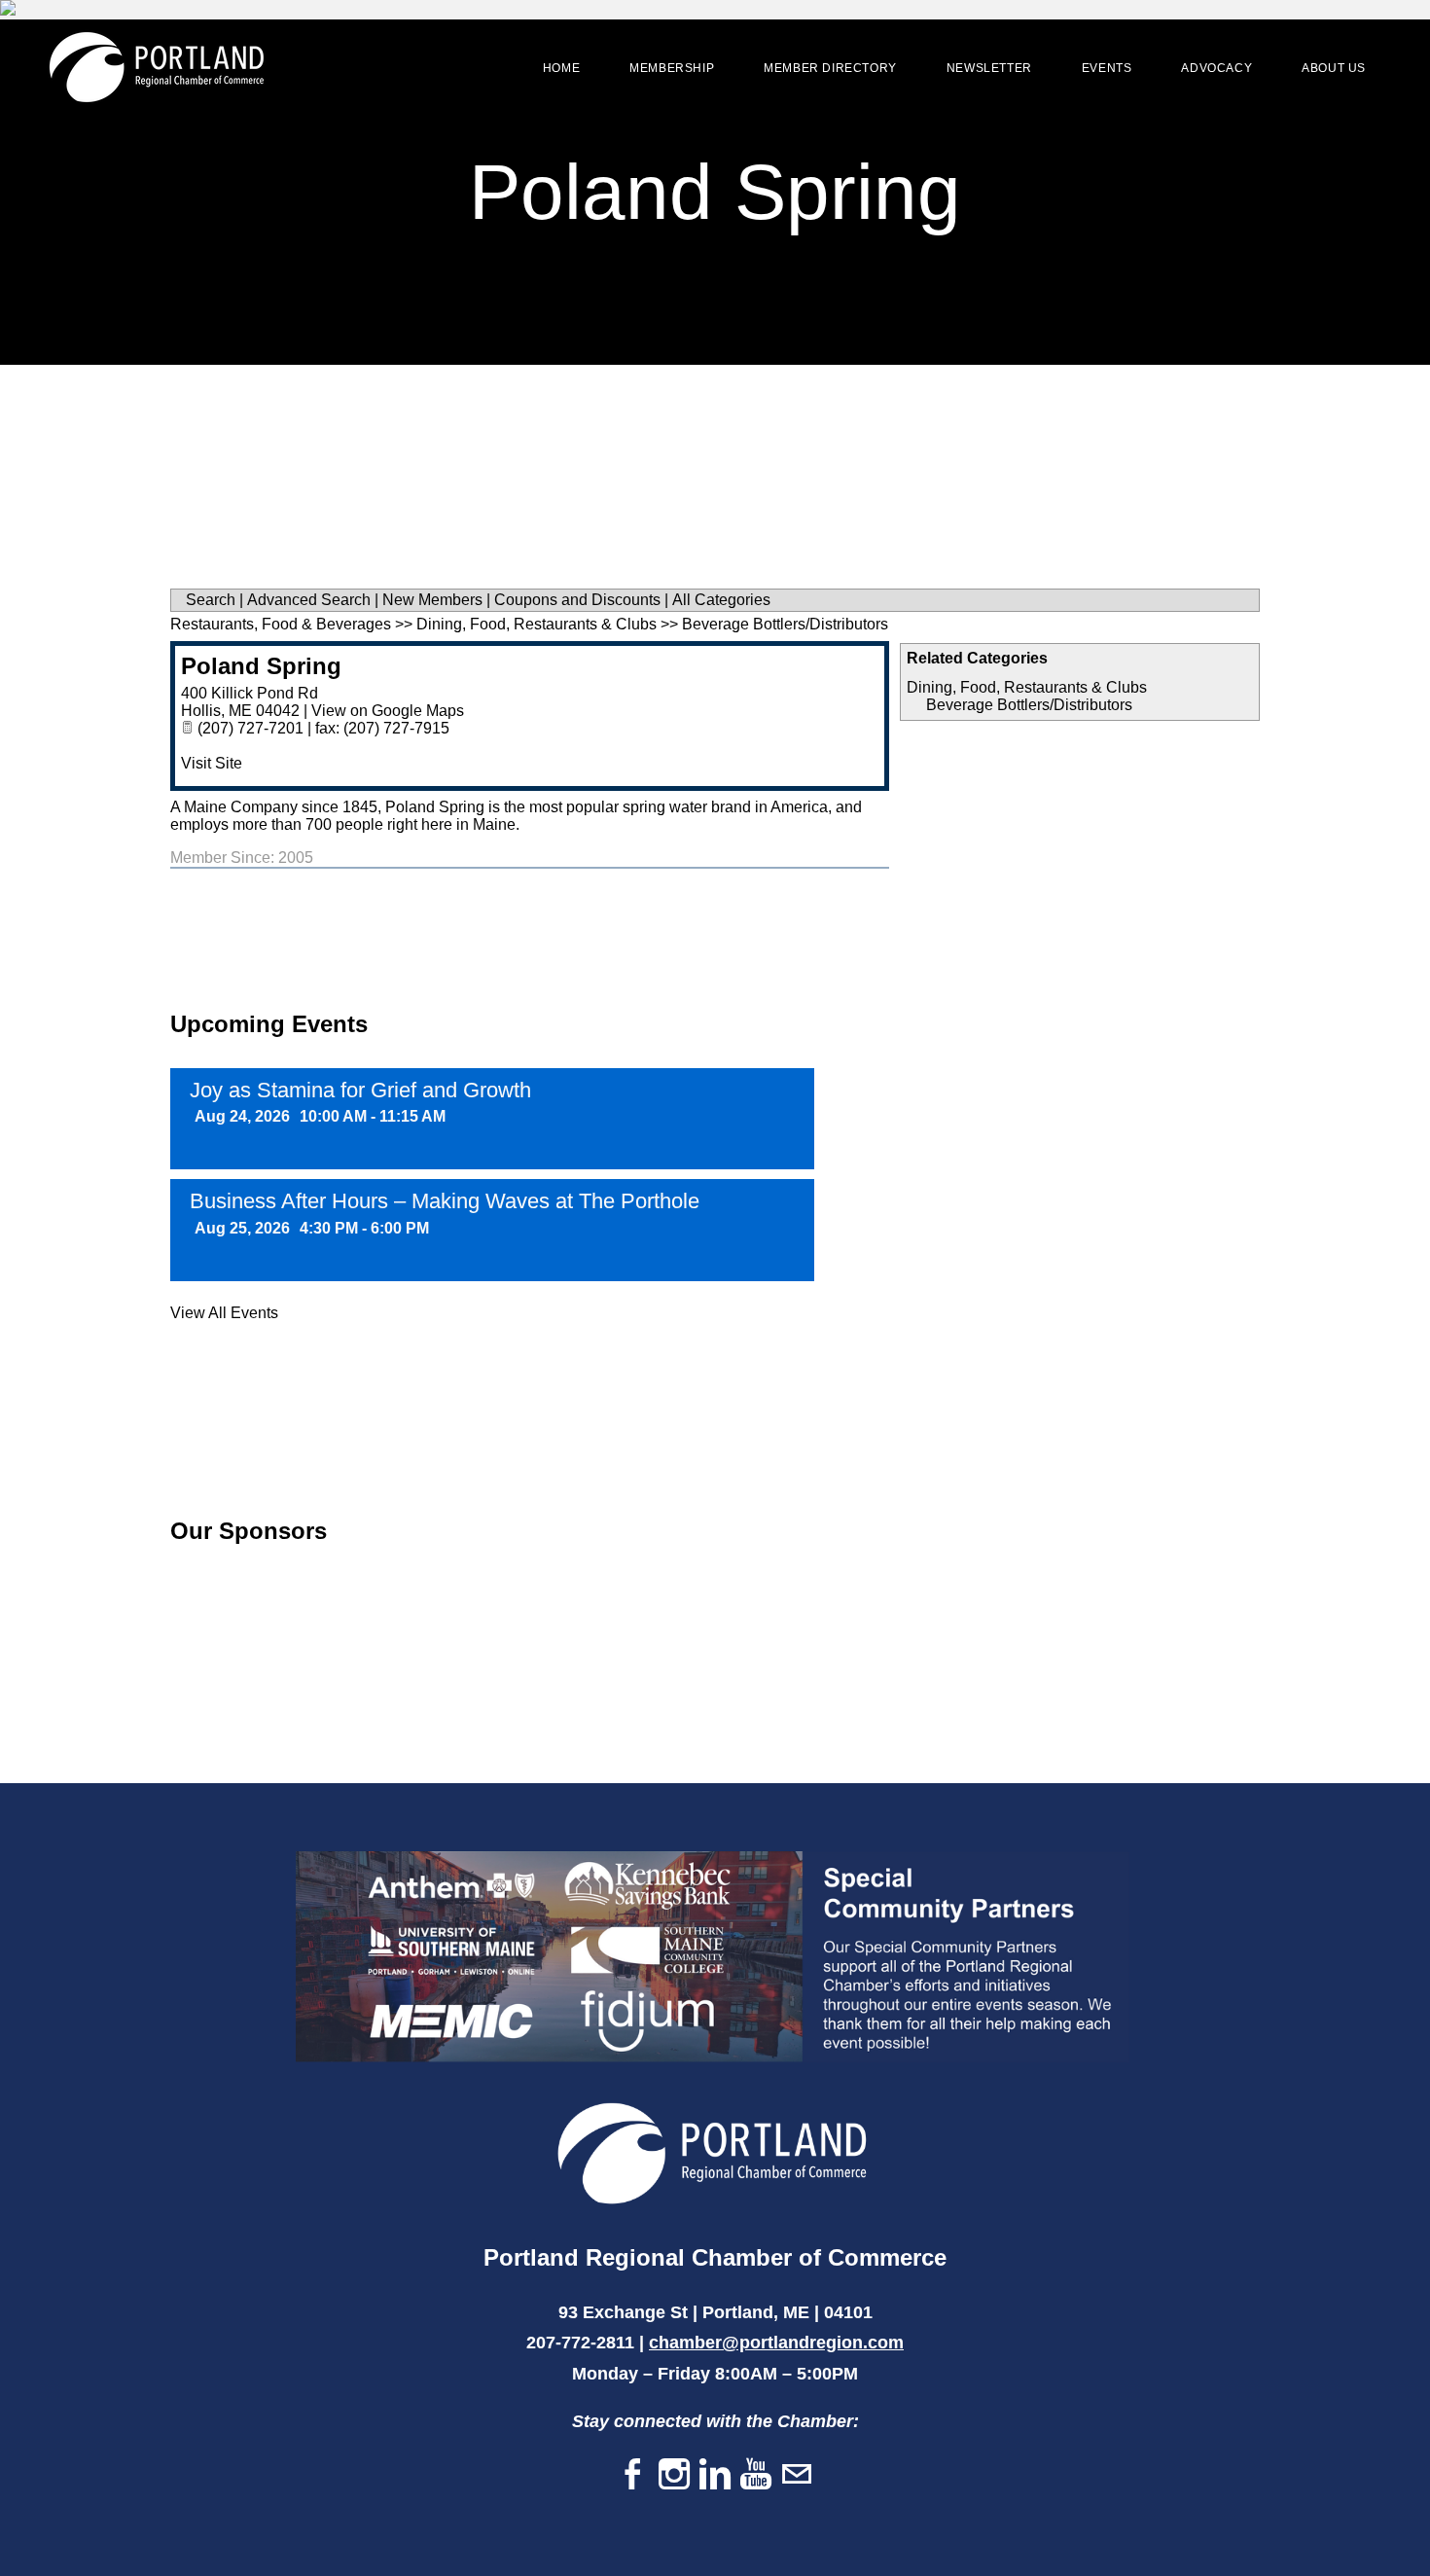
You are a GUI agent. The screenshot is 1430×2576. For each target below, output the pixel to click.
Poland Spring (261, 666)
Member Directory (830, 68)
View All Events (224, 1313)
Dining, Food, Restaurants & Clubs (1027, 687)
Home (561, 68)
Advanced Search (309, 600)
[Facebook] (633, 2475)
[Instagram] (674, 2475)
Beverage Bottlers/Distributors (1029, 705)
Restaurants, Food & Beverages (281, 624)
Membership (672, 68)
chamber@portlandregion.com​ (776, 2343)
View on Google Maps (388, 711)
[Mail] (797, 2475)
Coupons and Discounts (577, 600)
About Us (1334, 68)
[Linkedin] (715, 2475)
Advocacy (1216, 68)
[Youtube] (756, 2475)
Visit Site (212, 763)
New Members (432, 600)
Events (1107, 68)
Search (211, 600)
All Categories (721, 600)
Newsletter (989, 68)
